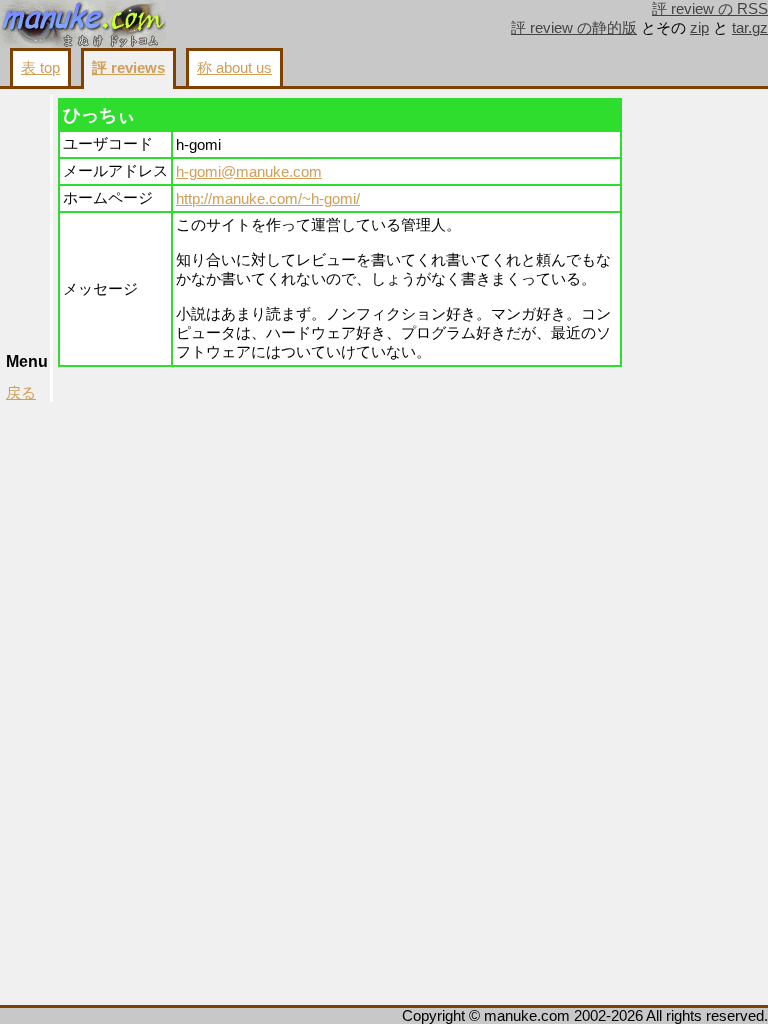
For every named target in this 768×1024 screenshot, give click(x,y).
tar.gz (750, 28)
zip (699, 28)
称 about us (234, 68)
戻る (21, 393)
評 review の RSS (710, 9)
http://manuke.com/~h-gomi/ (268, 199)
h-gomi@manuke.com (249, 172)
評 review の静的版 (574, 28)
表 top (40, 68)
